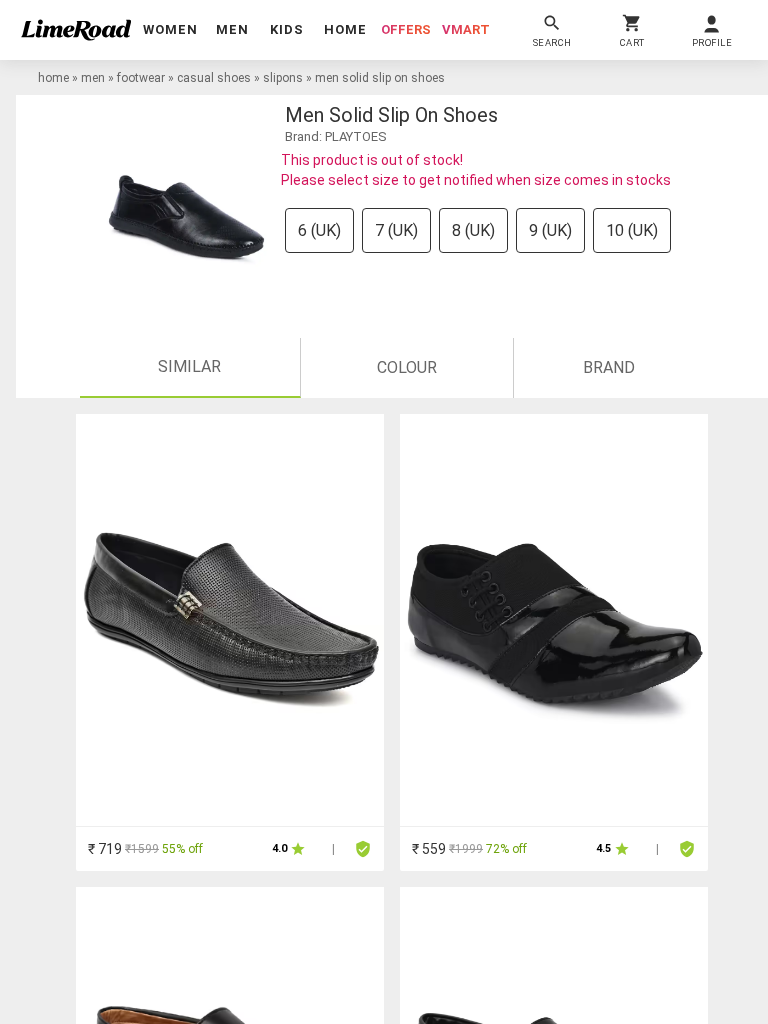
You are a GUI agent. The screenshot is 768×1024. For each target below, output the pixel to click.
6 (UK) (319, 230)
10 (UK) (632, 230)
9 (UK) (550, 230)
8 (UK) (473, 230)
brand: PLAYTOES (336, 136)
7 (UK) (396, 230)
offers (406, 29)
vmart (466, 29)
